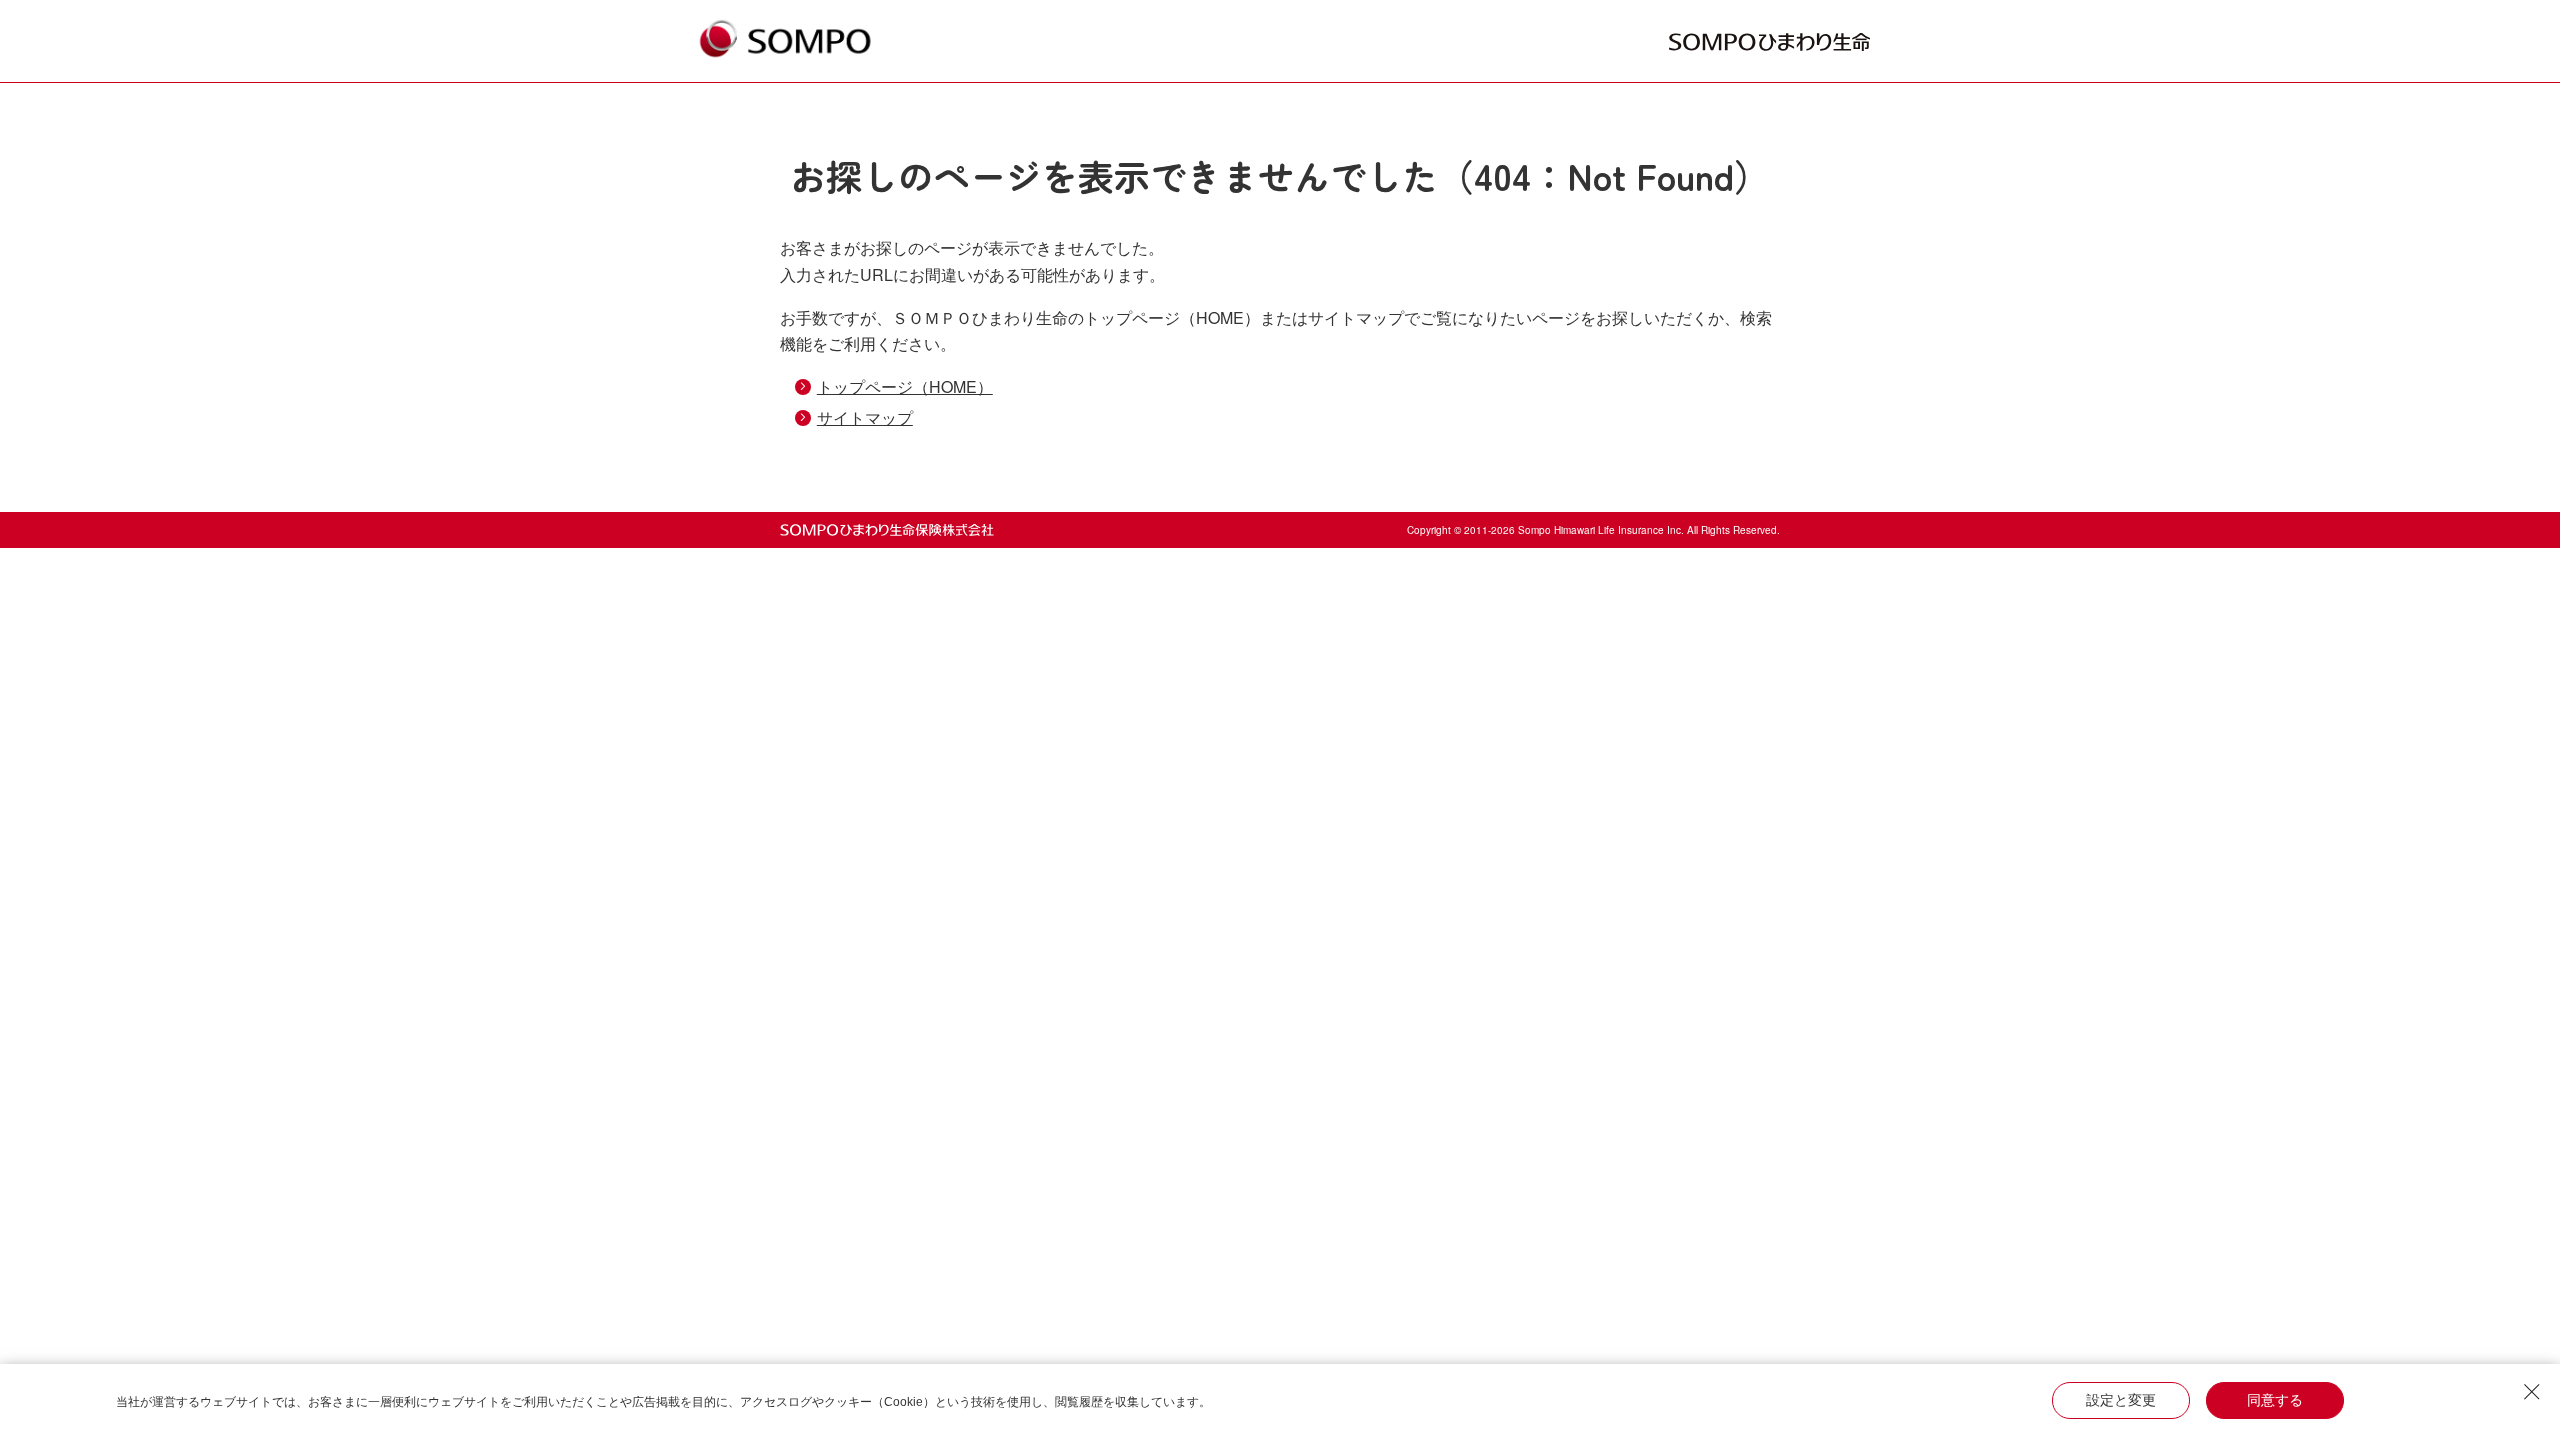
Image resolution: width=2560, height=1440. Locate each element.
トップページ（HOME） (905, 386)
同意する (2275, 1400)
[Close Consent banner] (2532, 1392)
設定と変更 (2121, 1400)
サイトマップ (865, 417)
